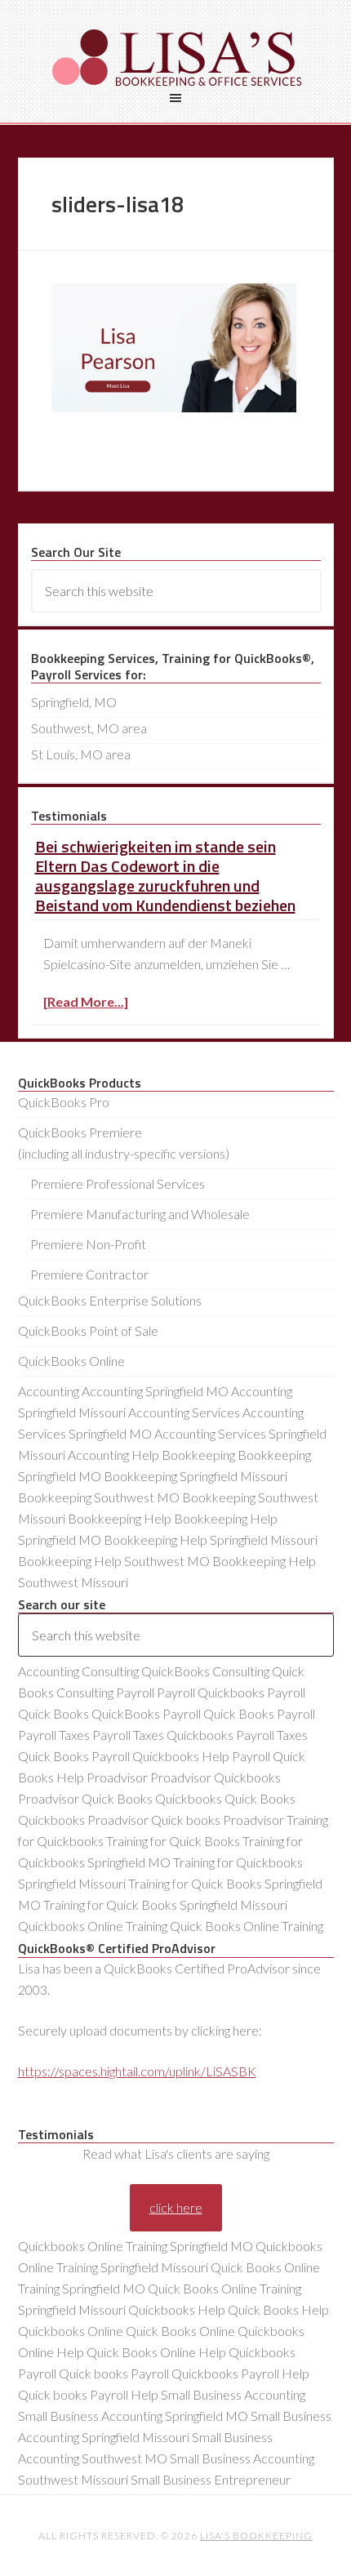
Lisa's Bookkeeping (176, 57)
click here (176, 2207)
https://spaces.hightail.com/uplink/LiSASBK (137, 2071)
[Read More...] (86, 1001)
